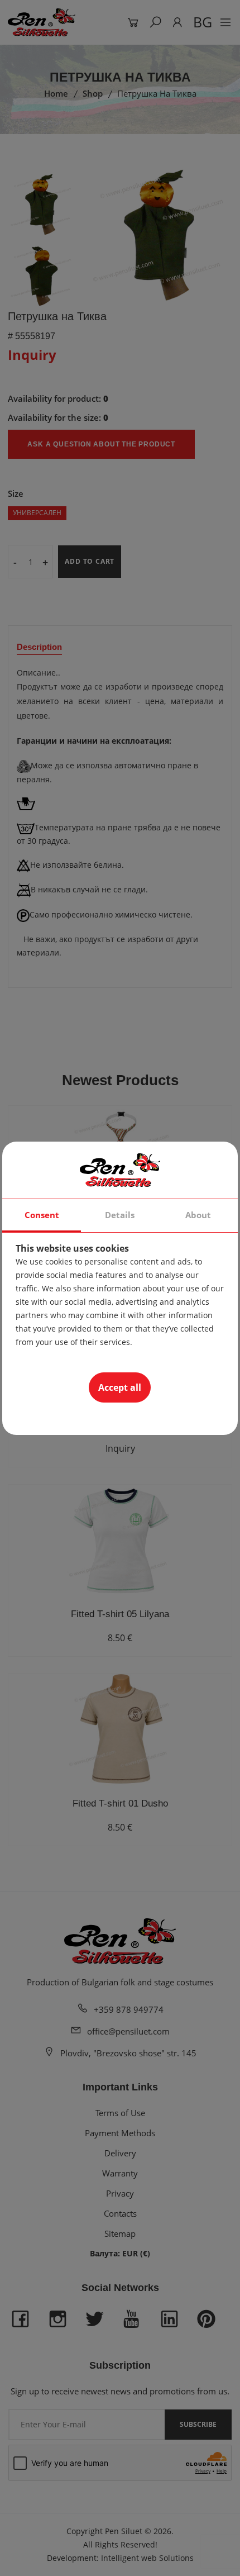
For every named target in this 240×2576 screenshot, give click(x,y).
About (198, 1215)
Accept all (120, 1387)
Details (120, 1215)
